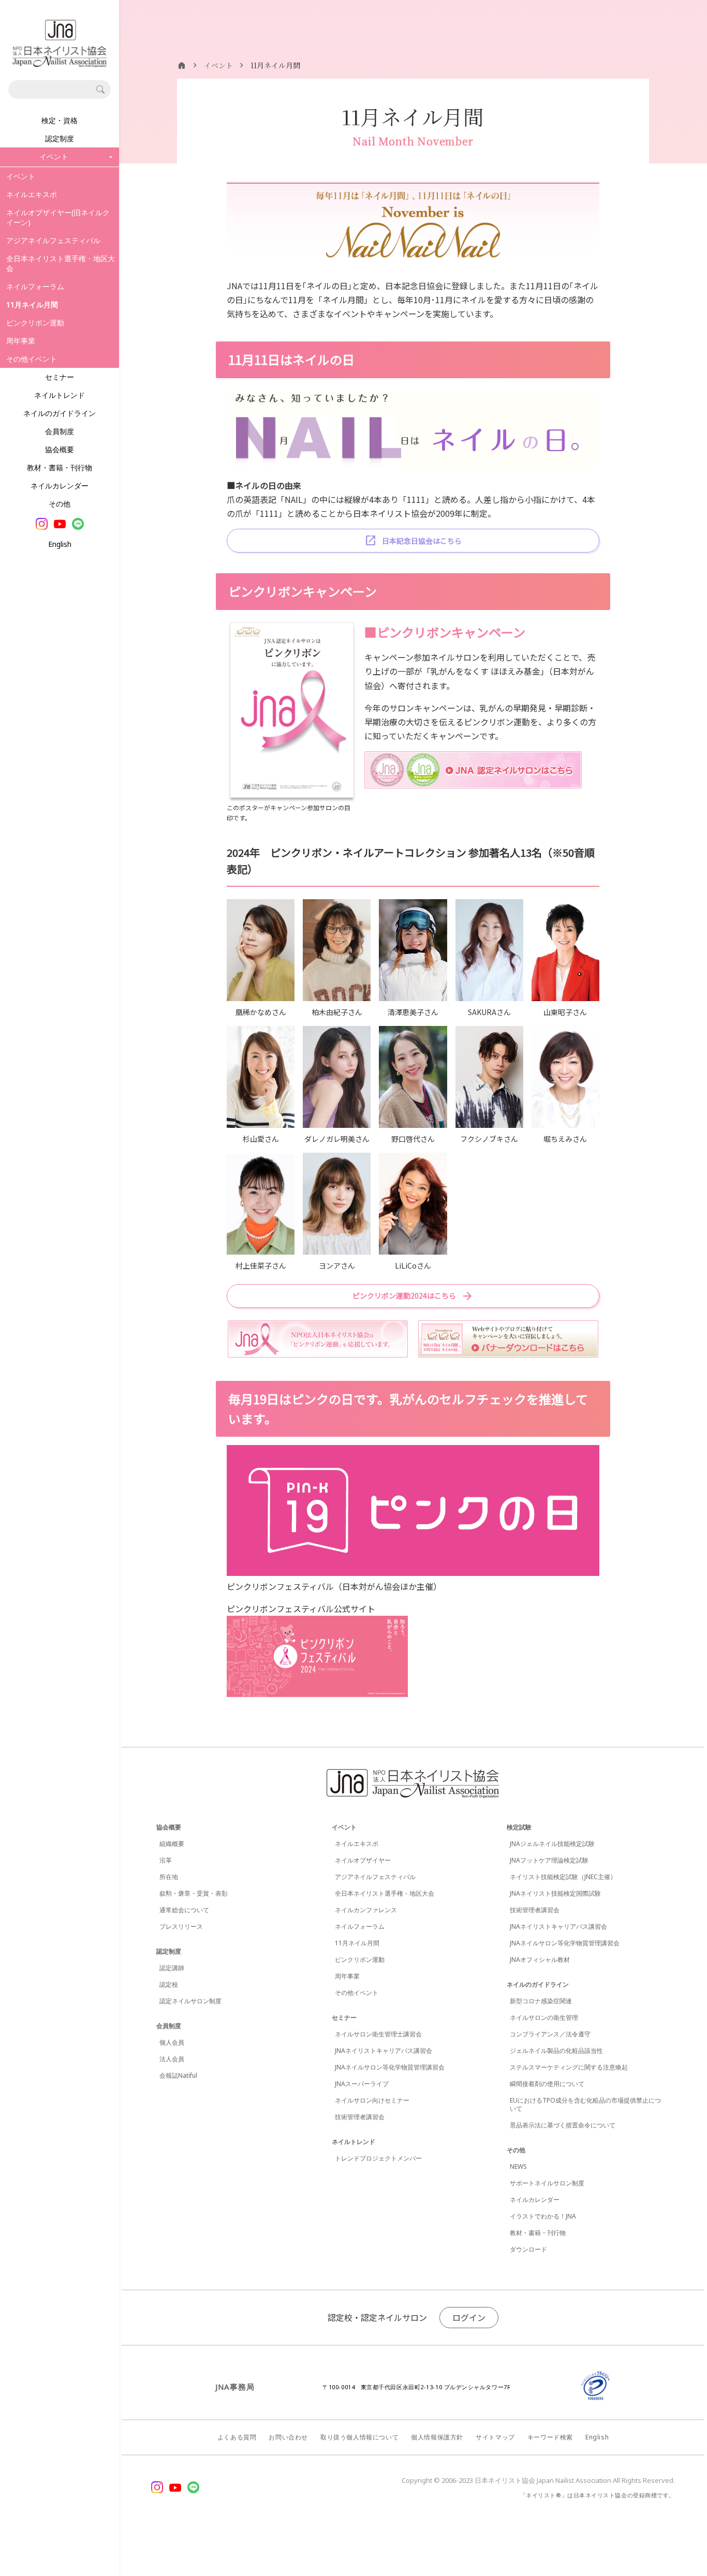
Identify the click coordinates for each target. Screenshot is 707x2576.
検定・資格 (60, 120)
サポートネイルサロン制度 (547, 2183)
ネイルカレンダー (60, 486)
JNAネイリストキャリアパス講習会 (384, 2051)
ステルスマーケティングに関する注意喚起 (569, 2067)
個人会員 (172, 2042)
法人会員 (172, 2059)
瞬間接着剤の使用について (547, 2084)
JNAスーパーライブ (362, 2084)
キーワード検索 (550, 2437)
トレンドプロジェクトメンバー (378, 2158)
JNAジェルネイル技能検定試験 (552, 1844)
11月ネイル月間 (357, 1943)
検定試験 (519, 1827)
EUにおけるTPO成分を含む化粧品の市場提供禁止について (585, 2104)
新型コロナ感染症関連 (541, 2001)
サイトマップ (495, 2437)
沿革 (166, 1860)
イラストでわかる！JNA (543, 2216)
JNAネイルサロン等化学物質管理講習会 (390, 2067)
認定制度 (60, 138)
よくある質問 (237, 2437)
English (60, 544)
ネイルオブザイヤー (363, 1860)
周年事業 (21, 341)
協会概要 (60, 449)
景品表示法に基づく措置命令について (563, 2125)
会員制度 (60, 431)
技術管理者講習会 (360, 2117)
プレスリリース (181, 1926)
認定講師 (172, 1968)
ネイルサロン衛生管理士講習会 (378, 2034)
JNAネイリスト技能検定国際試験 (555, 1893)
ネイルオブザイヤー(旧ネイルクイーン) (58, 217)
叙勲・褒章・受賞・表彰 (194, 1893)
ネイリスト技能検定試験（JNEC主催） (563, 1877)
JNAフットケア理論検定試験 (549, 1860)
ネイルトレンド (60, 395)
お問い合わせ (288, 2437)
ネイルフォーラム (35, 286)
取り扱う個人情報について (359, 2437)
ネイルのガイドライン (60, 413)
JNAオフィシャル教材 (540, 1960)
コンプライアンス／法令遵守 (550, 2034)
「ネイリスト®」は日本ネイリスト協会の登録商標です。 (598, 2495)
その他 (60, 504)
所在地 (169, 1877)
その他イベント (32, 359)
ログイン (469, 2317)
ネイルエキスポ (32, 194)
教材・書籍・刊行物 (60, 467)
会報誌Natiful (178, 2075)
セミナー (60, 377)
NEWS (518, 2166)
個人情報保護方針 (437, 2437)
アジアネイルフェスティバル (53, 240)
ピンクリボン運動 (35, 323)
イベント (21, 176)
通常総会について (184, 1910)
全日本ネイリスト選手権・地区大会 (61, 263)
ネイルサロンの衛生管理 (544, 2017)
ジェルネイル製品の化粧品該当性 (556, 2051)
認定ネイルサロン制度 (190, 2001)
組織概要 (172, 1844)
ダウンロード (528, 2249)
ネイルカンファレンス (366, 1910)
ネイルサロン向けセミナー (372, 2100)
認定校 (169, 1984)
